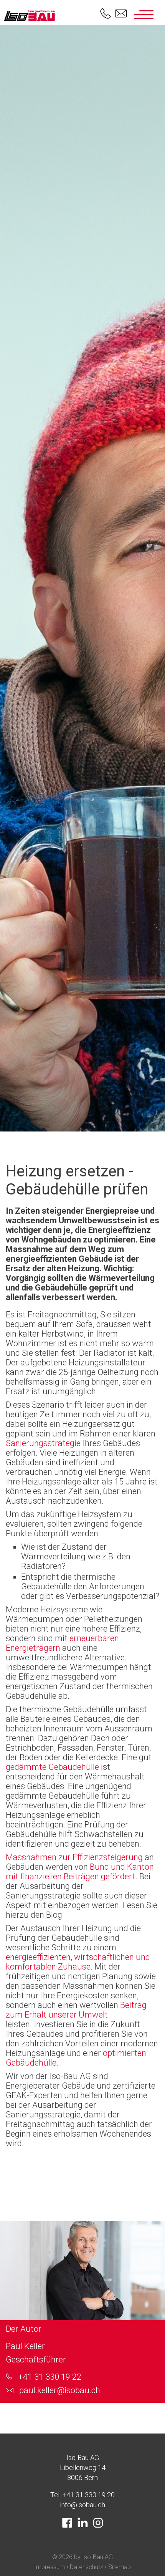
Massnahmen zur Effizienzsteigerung (74, 1857)
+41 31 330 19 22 (50, 2377)
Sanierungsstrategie (44, 1443)
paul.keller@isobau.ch (60, 2390)
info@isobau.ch (82, 2505)
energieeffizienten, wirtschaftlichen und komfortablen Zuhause (78, 1962)
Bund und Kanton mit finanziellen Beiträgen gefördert (80, 1872)
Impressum (49, 2567)
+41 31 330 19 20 (88, 2495)
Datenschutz (87, 2567)
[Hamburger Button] (144, 15)
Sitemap (120, 2567)
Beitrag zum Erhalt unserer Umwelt (76, 2010)
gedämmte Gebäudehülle (52, 1767)
